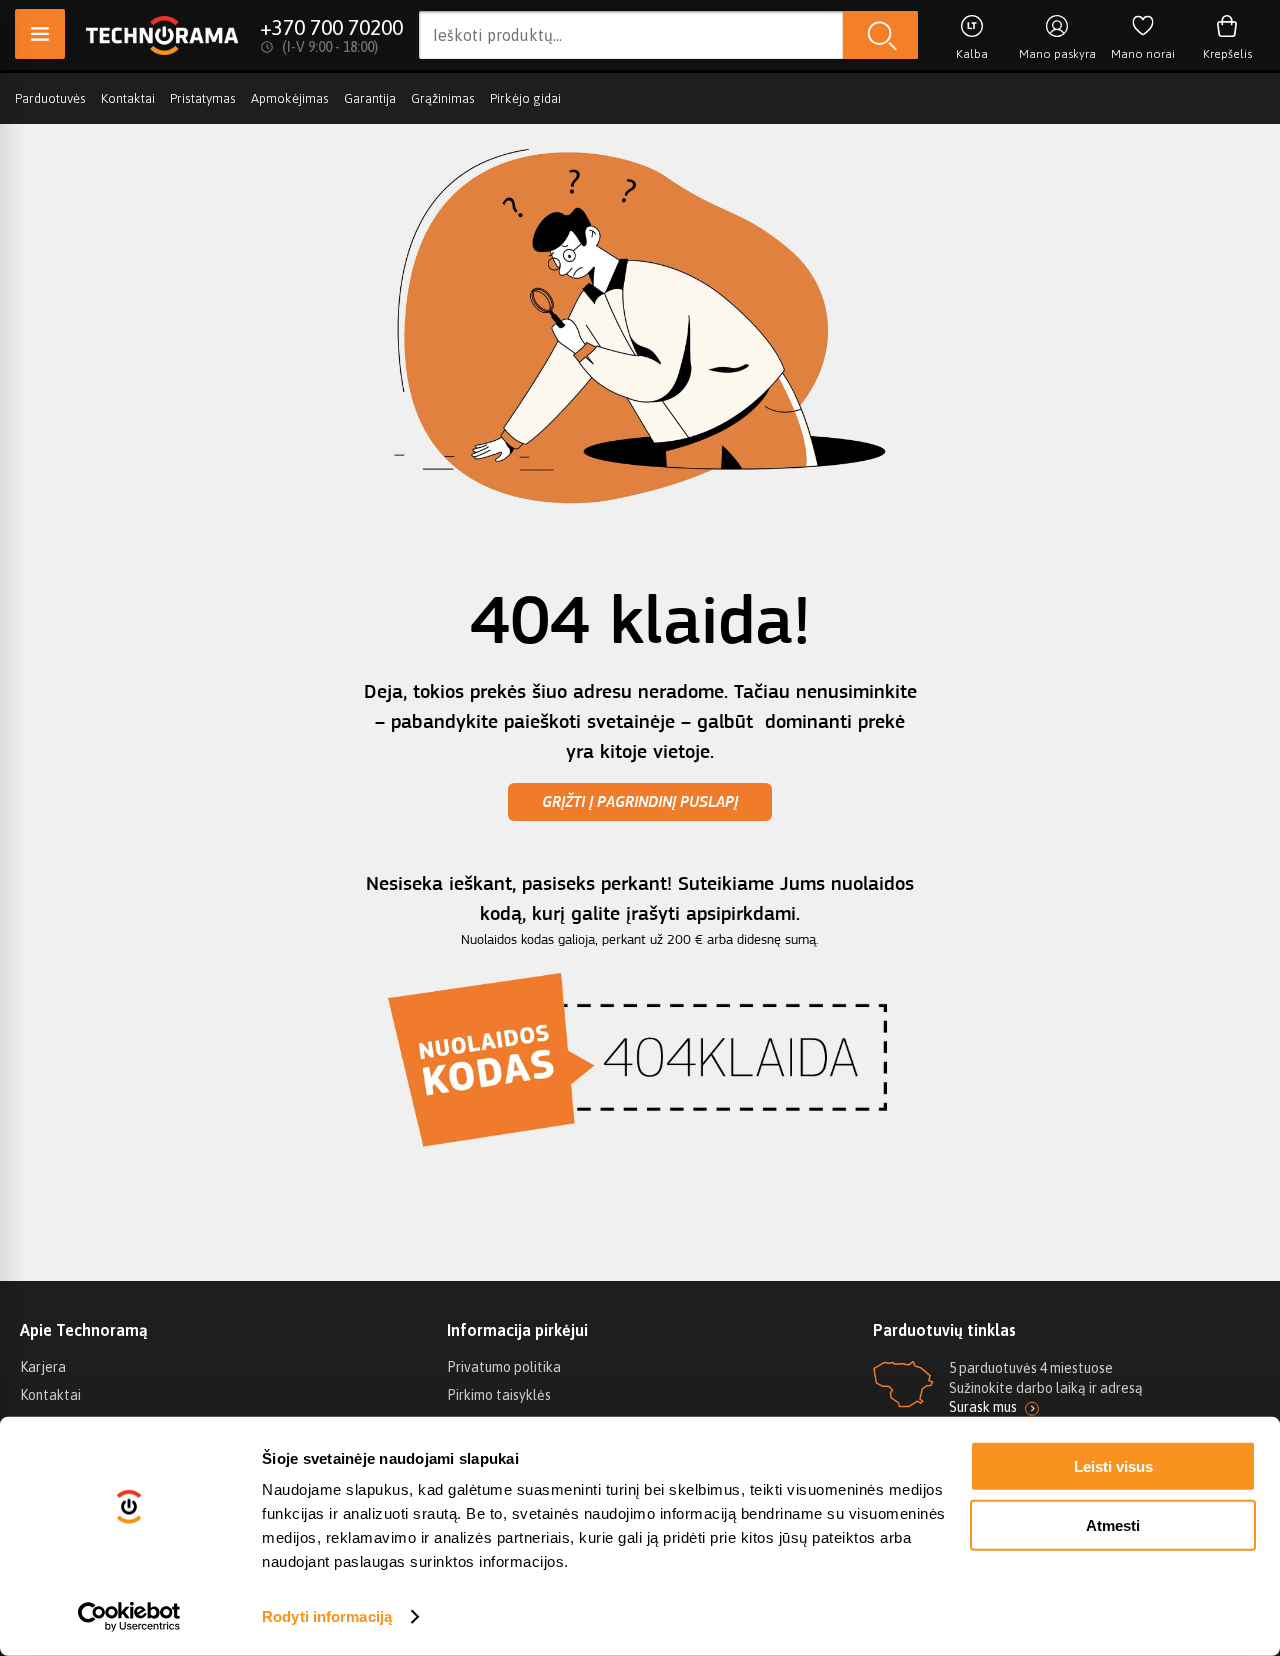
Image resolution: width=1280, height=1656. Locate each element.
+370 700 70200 (331, 27)
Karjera (43, 1367)
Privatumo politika (504, 1367)
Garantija (370, 98)
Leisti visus (1113, 1466)
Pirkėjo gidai (525, 98)
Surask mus (983, 1407)
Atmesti (1113, 1524)
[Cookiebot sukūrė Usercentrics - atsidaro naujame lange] (129, 1617)
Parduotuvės (50, 98)
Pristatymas (203, 98)
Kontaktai (128, 98)
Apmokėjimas (290, 98)
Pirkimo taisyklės (499, 1395)
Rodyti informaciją (327, 1616)
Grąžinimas (443, 98)
